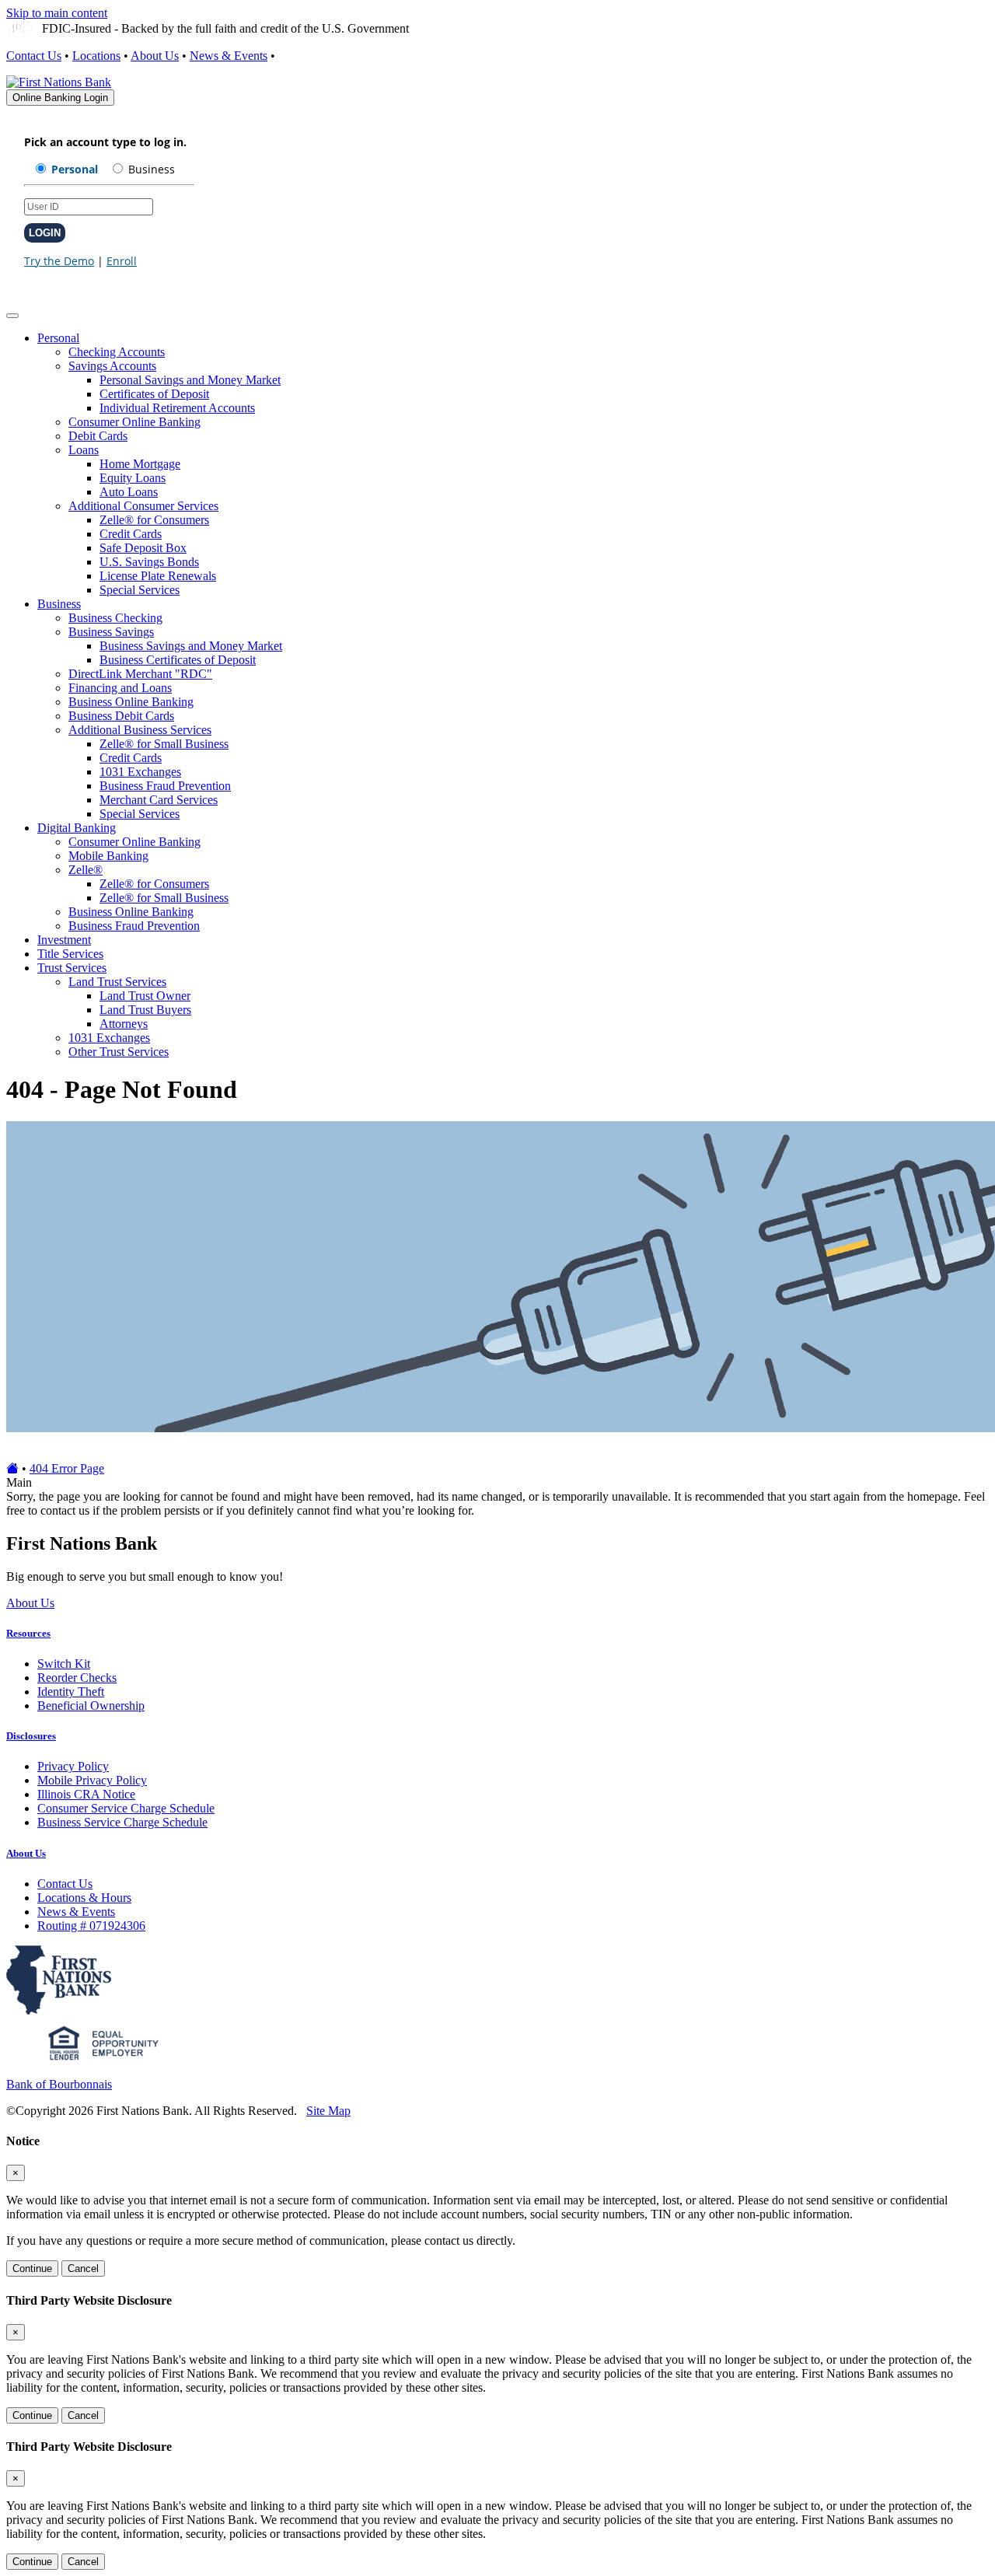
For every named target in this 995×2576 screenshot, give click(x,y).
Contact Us (34, 56)
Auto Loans (129, 492)
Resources (28, 1633)
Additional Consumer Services (143, 506)
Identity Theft (71, 1692)
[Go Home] (12, 1468)
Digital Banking (77, 828)
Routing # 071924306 (91, 1926)
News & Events (229, 56)
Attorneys (124, 1024)
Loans (84, 450)
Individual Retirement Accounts (177, 408)
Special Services (140, 590)
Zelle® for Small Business (164, 744)
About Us (155, 56)
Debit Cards (98, 436)
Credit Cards (131, 534)
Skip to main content (57, 13)
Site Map (328, 2111)
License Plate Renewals (158, 576)
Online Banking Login (60, 98)
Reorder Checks (77, 1678)
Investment (64, 940)
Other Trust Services (119, 1052)
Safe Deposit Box (143, 548)
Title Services (70, 954)
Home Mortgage (140, 464)
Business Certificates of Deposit (178, 660)
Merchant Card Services (159, 800)
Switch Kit (64, 1664)
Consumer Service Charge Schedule (126, 1808)
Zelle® (86, 870)
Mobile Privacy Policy (92, 1780)
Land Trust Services (117, 982)
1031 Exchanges (140, 772)
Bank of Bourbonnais (59, 2084)
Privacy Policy (73, 1766)
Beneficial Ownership (91, 1706)
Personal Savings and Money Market (190, 380)
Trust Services (72, 968)
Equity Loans (133, 478)
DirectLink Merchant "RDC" (140, 674)
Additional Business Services (140, 730)
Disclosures (31, 1736)
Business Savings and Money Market (191, 646)
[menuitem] (513, 464)
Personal (58, 338)
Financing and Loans (120, 688)
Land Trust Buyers (145, 1010)
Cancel (83, 2268)
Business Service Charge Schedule (122, 1822)
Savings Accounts (112, 366)
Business (59, 604)
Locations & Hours (84, 1898)
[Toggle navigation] (12, 316)
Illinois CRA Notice (86, 1794)
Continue (32, 2268)
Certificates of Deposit (154, 394)
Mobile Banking (108, 856)
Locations (96, 56)
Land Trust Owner (145, 996)
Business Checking (115, 618)
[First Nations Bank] (59, 82)
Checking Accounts (117, 352)
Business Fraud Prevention (165, 786)
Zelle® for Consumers (154, 520)
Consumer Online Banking (134, 422)
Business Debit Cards (121, 716)
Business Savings (111, 632)
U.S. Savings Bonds (149, 562)
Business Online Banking (131, 702)
